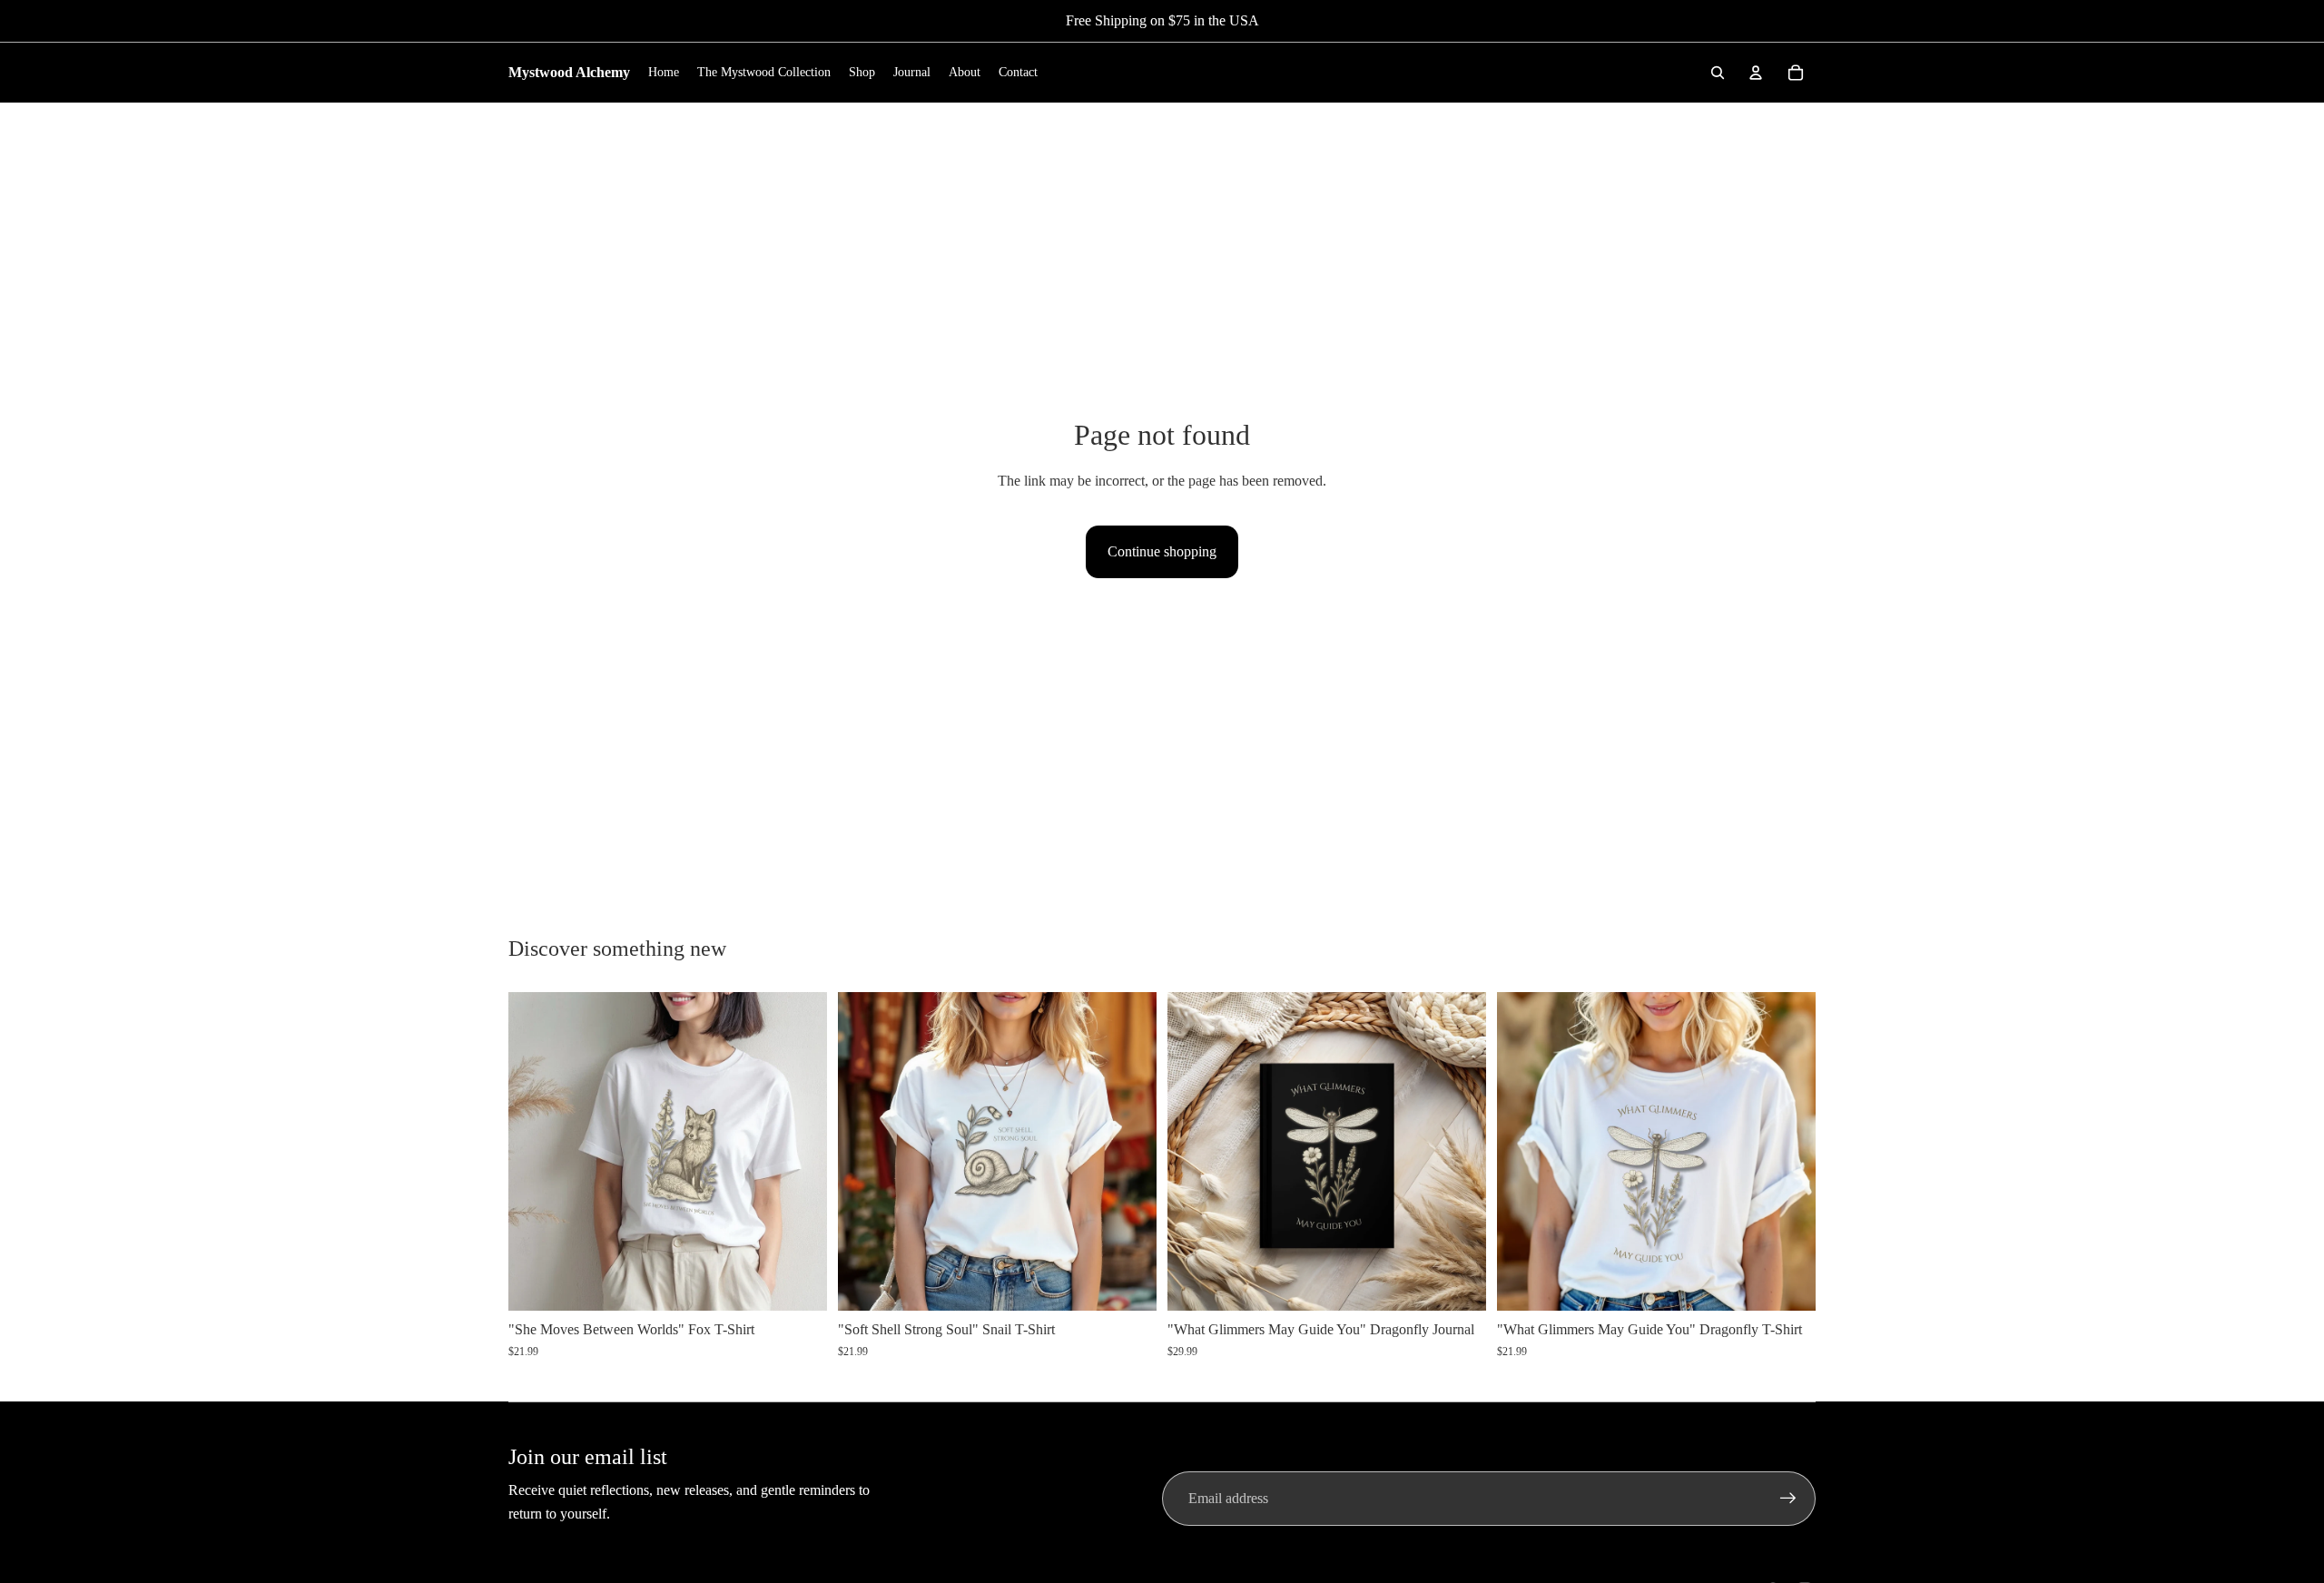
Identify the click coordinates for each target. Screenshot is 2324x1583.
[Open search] (1718, 73)
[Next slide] (800, 1152)
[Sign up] (1788, 1499)
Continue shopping (1162, 551)
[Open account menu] (1756, 73)
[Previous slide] (536, 1152)
